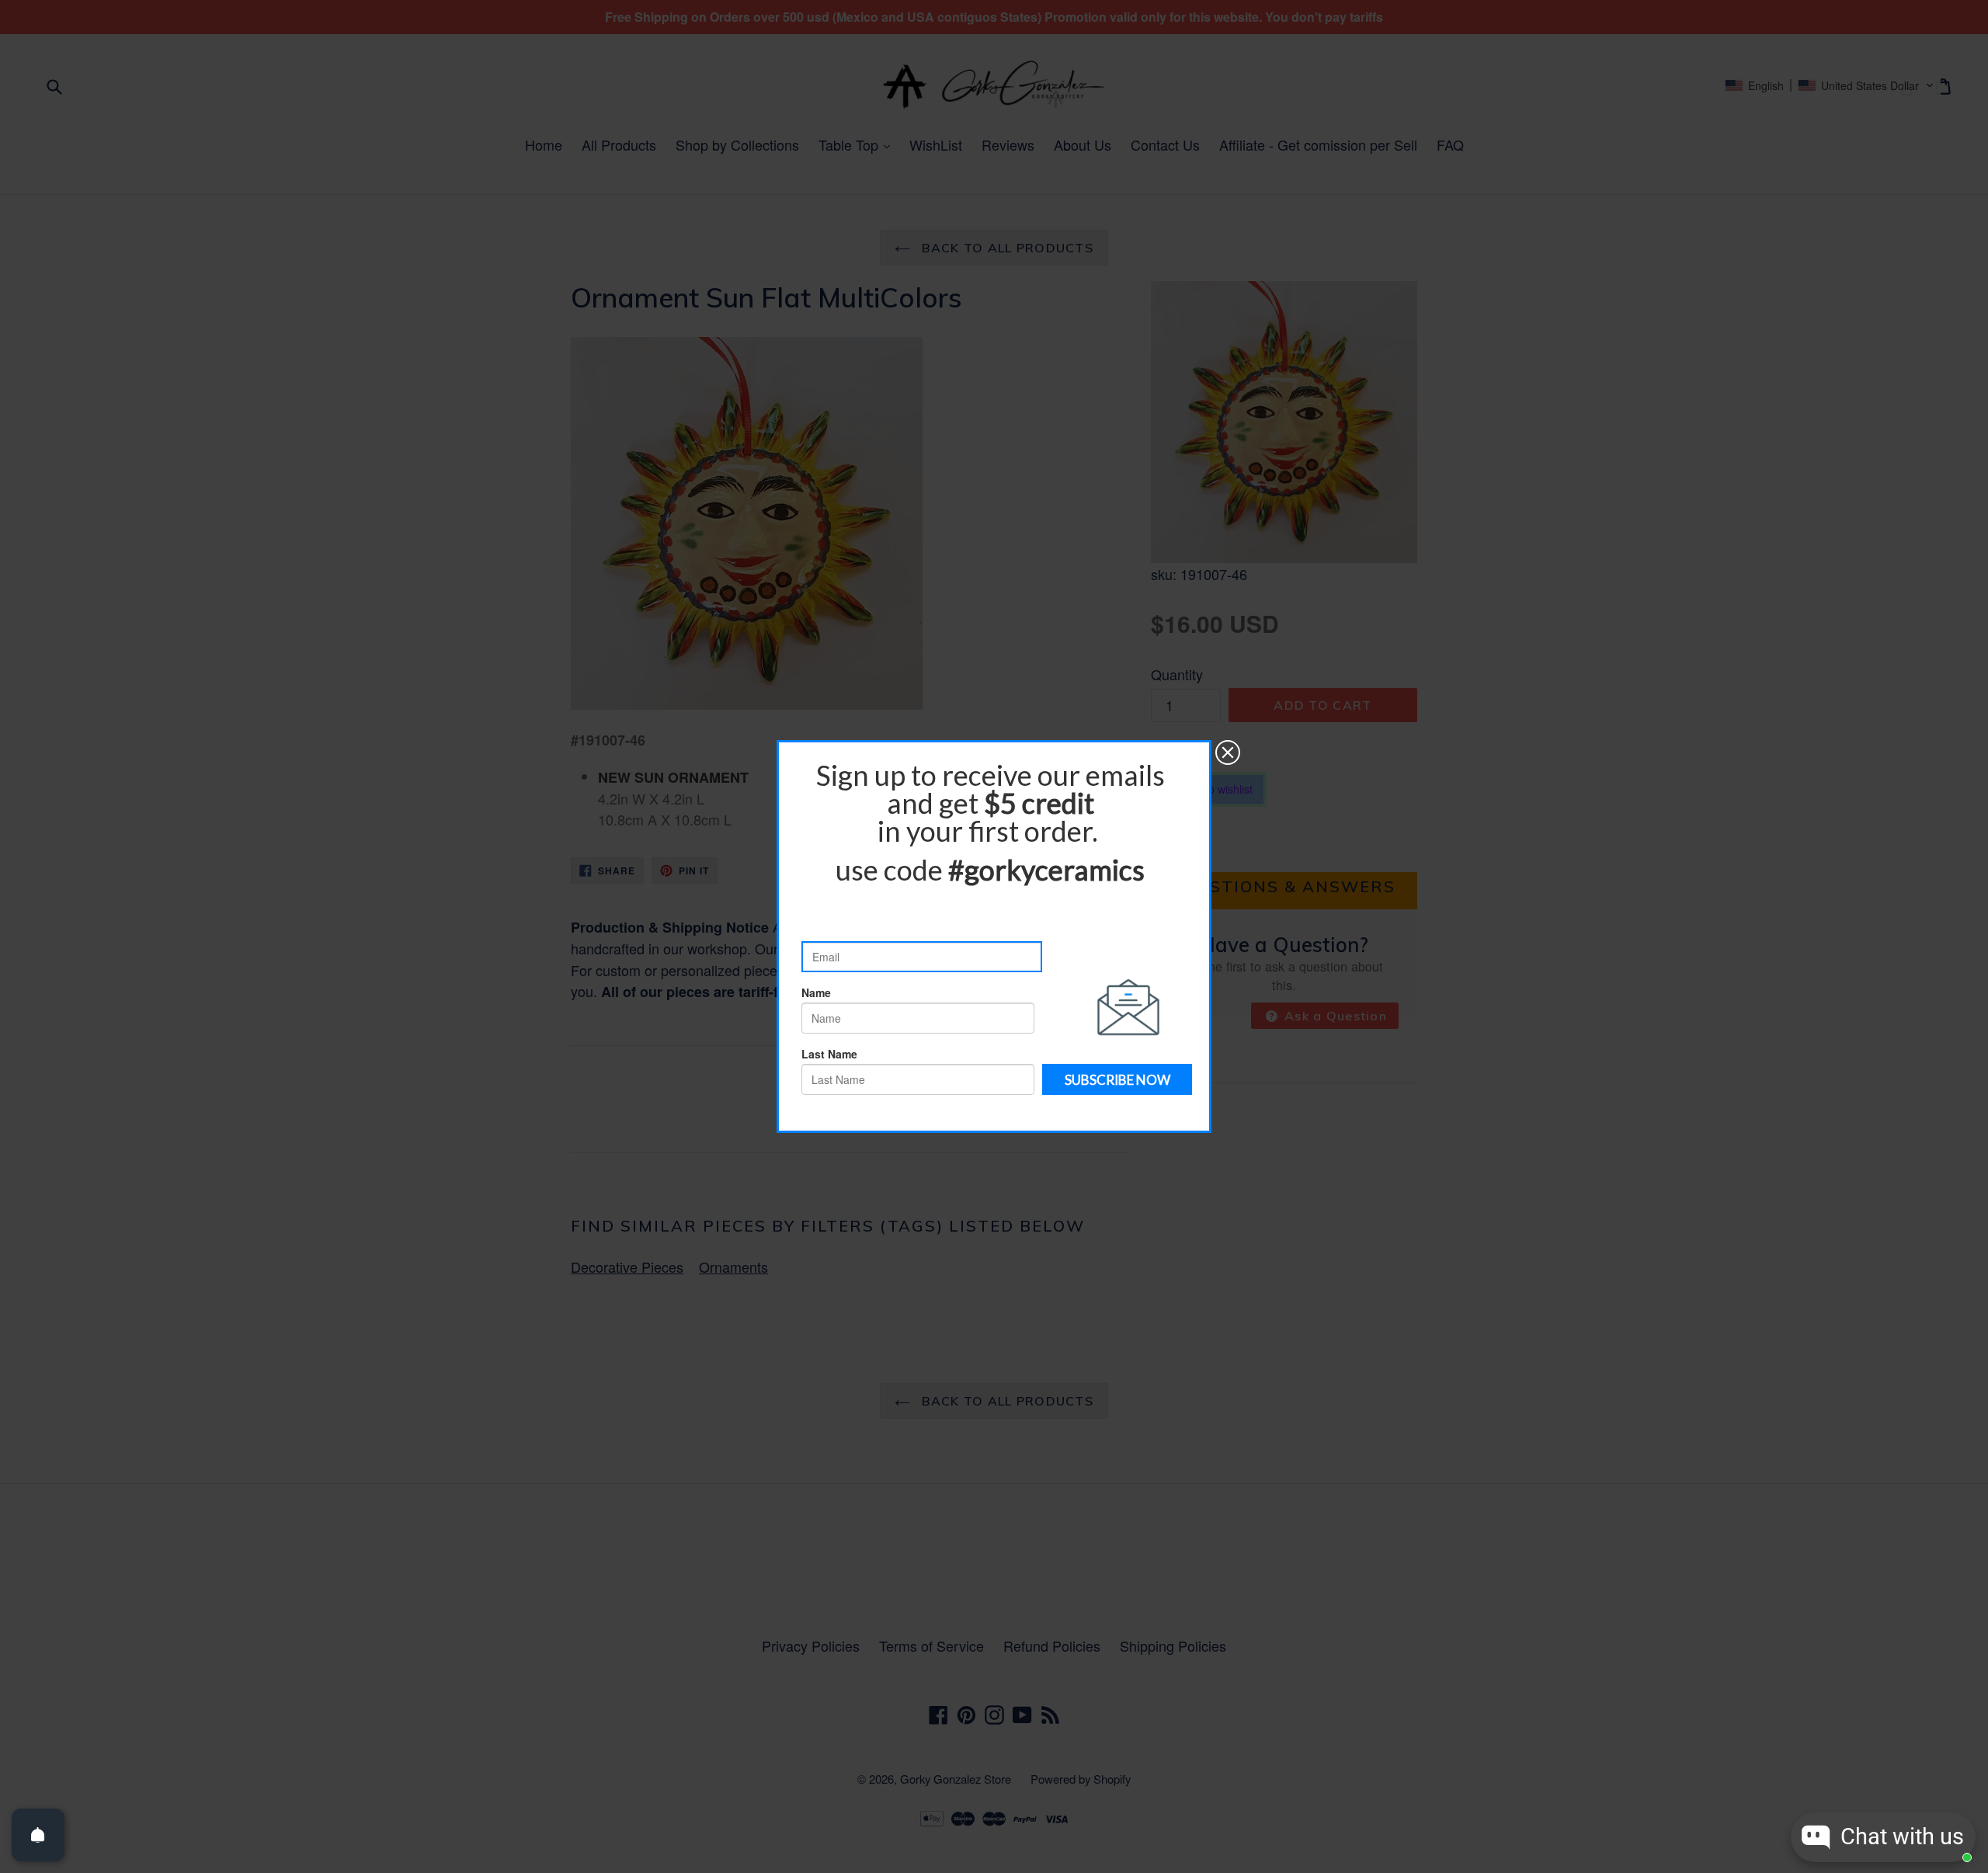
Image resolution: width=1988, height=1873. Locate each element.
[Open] (38, 1835)
